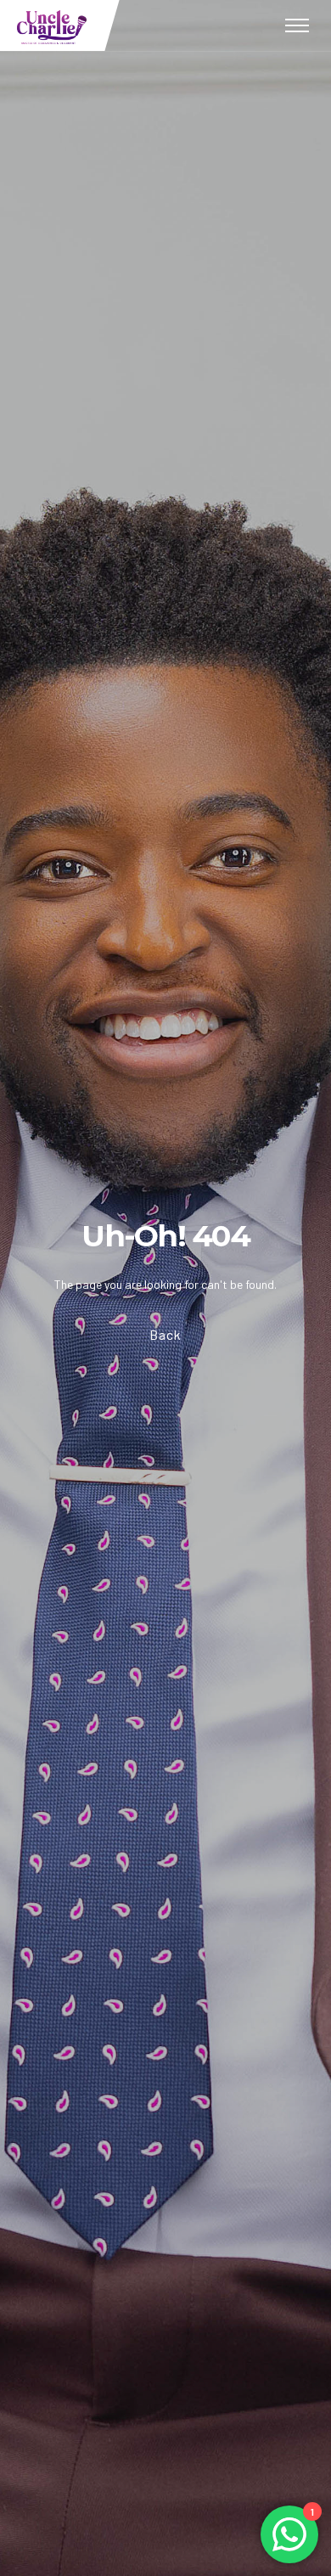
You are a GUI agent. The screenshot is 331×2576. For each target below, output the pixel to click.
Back (165, 1334)
